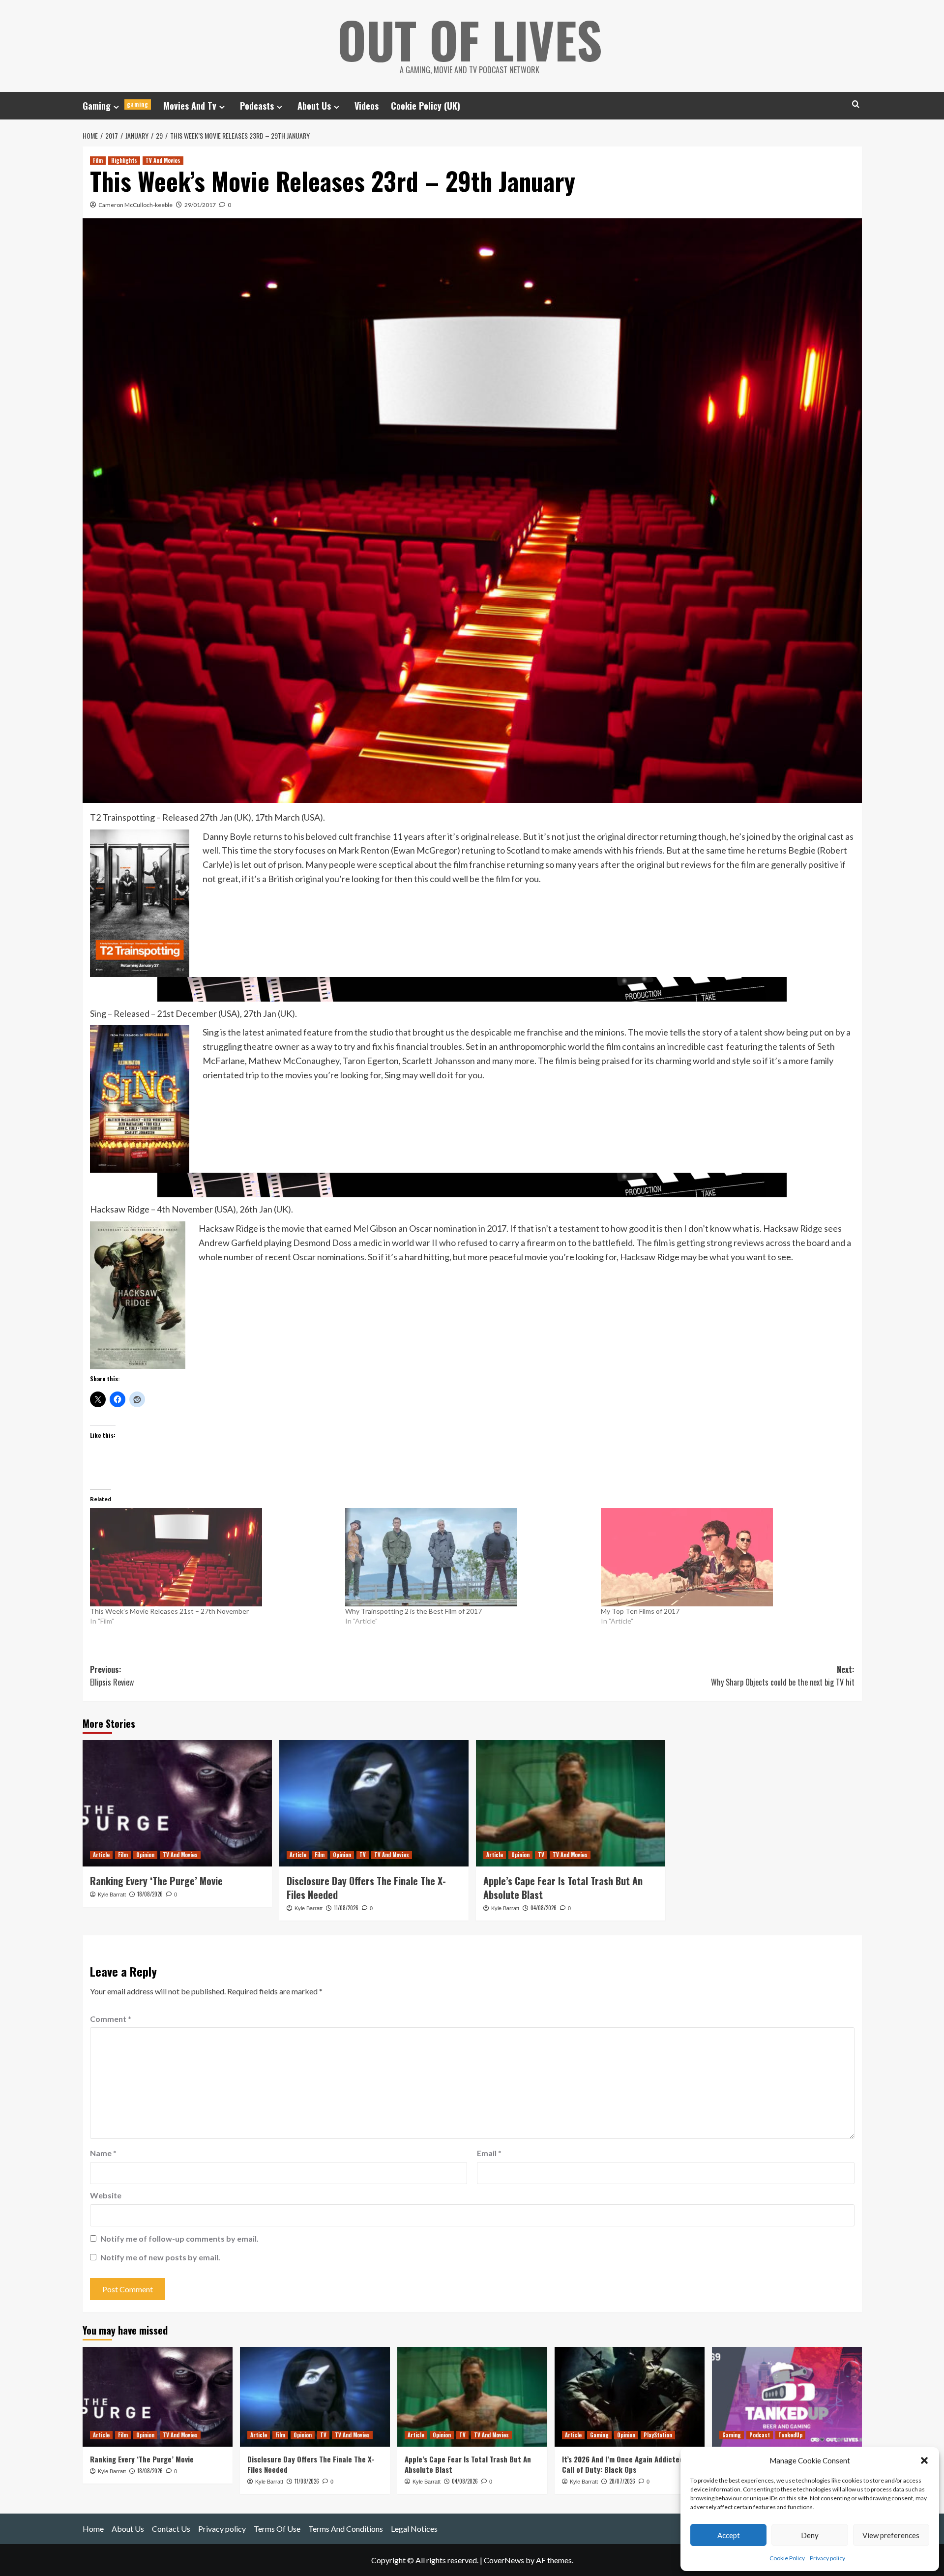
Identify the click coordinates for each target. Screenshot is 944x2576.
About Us (314, 106)
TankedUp (790, 2435)
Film (98, 160)
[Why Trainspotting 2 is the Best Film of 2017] (468, 1557)
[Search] (856, 104)
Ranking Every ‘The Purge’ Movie (156, 1881)
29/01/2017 (200, 205)
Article (101, 1855)
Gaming (116, 106)
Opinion (145, 1855)
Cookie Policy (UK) (426, 106)
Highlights (124, 160)
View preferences (891, 2535)
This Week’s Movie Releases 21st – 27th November (169, 1611)
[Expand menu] (116, 107)
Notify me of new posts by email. (160, 2257)
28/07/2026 (622, 2481)
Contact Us (171, 2529)
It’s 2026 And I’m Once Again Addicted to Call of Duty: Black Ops (627, 2464)
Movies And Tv (190, 106)
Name (103, 2153)
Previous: (112, 1676)
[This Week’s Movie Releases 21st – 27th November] (213, 1557)
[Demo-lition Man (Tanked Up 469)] (787, 2397)
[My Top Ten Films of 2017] (724, 1557)
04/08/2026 (544, 1908)
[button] (924, 2460)
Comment (111, 2019)
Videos (367, 106)
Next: (783, 1676)
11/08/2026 (346, 1908)
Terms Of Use (277, 2529)
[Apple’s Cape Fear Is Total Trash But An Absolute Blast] (571, 1803)
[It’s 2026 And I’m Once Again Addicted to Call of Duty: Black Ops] (630, 2397)
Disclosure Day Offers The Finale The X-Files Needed (366, 1888)
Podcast (760, 2435)
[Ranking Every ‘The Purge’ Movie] (177, 1803)
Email (489, 2153)
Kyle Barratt (112, 1895)
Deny (810, 2535)
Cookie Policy (787, 2558)
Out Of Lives (470, 39)
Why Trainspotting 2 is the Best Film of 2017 (413, 1611)
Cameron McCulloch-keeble (135, 205)
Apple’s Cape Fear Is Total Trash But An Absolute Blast (563, 1888)
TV (363, 1855)
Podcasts (257, 106)
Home (93, 2529)
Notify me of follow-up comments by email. (179, 2238)
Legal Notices (414, 2529)
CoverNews (504, 2560)
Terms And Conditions (346, 2529)
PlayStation (658, 2435)
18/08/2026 (150, 1894)
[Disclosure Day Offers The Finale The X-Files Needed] (374, 1803)
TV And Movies (163, 160)
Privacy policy (827, 2558)
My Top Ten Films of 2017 (640, 1611)
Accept (729, 2535)
